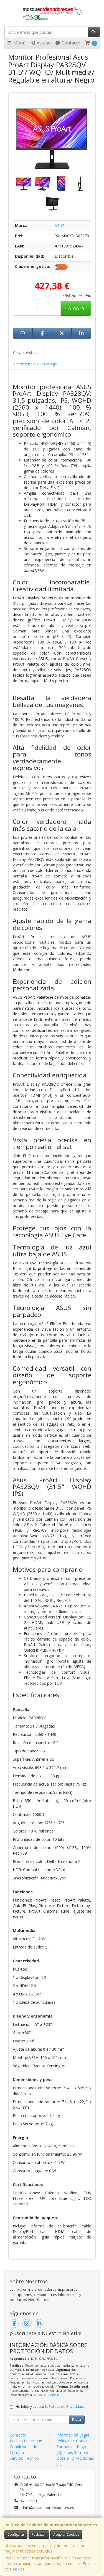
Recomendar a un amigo (35, 364)
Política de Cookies (73, 2441)
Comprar (76, 308)
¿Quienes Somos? (72, 2452)
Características (26, 353)
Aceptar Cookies (66, 2534)
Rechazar (39, 2534)
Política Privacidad (26, 2441)
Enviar (77, 2420)
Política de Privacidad (46, 2395)
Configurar (16, 2534)
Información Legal (73, 2435)
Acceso (43, 43)
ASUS (59, 226)
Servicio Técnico (24, 2458)
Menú (19, 43)
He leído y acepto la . (50, 2407)
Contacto (70, 43)
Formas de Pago (71, 2447)
